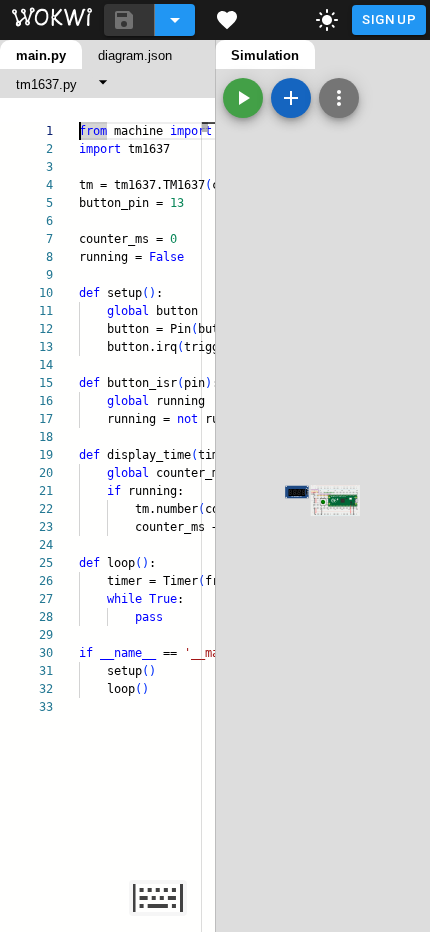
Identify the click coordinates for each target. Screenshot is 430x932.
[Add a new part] (291, 98)
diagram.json (135, 55)
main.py (41, 55)
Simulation (265, 55)
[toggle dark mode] (327, 20)
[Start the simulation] (243, 98)
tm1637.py (46, 84)
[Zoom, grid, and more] (339, 98)
